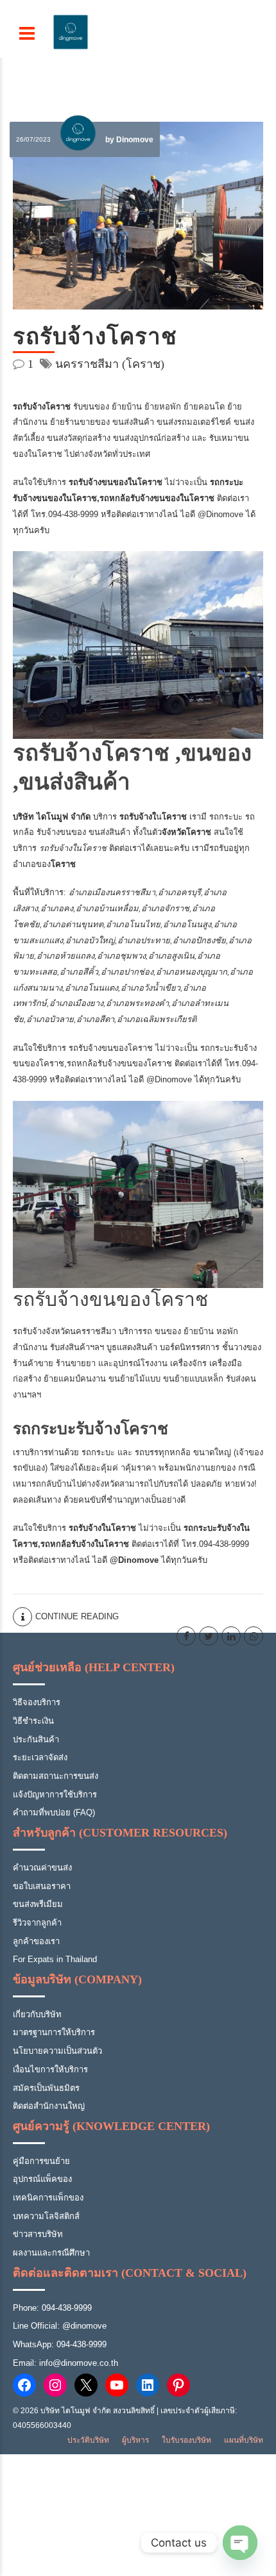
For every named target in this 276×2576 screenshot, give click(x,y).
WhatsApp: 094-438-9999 (60, 2344)
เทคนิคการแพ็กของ (48, 2198)
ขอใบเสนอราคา (42, 1886)
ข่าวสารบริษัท (38, 2234)
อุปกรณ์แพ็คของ (42, 2179)
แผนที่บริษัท (244, 2440)
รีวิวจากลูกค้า (37, 1923)
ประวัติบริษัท (88, 2440)
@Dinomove (222, 514)
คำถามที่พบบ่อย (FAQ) (54, 1812)
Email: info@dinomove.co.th (65, 2363)
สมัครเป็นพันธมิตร (46, 2088)
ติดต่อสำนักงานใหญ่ (49, 2106)
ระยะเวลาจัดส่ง (40, 1757)
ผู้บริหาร (135, 2440)
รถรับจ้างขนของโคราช (111, 1048)
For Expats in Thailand (55, 1959)
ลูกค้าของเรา (36, 1941)
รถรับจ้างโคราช (95, 337)
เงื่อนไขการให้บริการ (50, 2069)
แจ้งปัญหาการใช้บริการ (55, 1795)
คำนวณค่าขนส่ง (42, 1868)
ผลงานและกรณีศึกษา (51, 2253)
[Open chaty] (240, 2543)
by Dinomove (129, 140)
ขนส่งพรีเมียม (38, 1904)
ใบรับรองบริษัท (186, 2440)
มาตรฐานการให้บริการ (54, 2032)
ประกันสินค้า (36, 1739)
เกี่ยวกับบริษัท (37, 2014)
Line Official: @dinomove (60, 2326)
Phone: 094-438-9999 (52, 2308)
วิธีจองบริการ (37, 1702)
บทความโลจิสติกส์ (46, 2216)
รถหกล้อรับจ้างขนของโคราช (119, 1063)
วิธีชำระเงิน (33, 1721)
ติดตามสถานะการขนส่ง (56, 1776)
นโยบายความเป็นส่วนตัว (57, 2051)
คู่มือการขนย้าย (41, 2161)
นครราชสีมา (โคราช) (110, 364)
